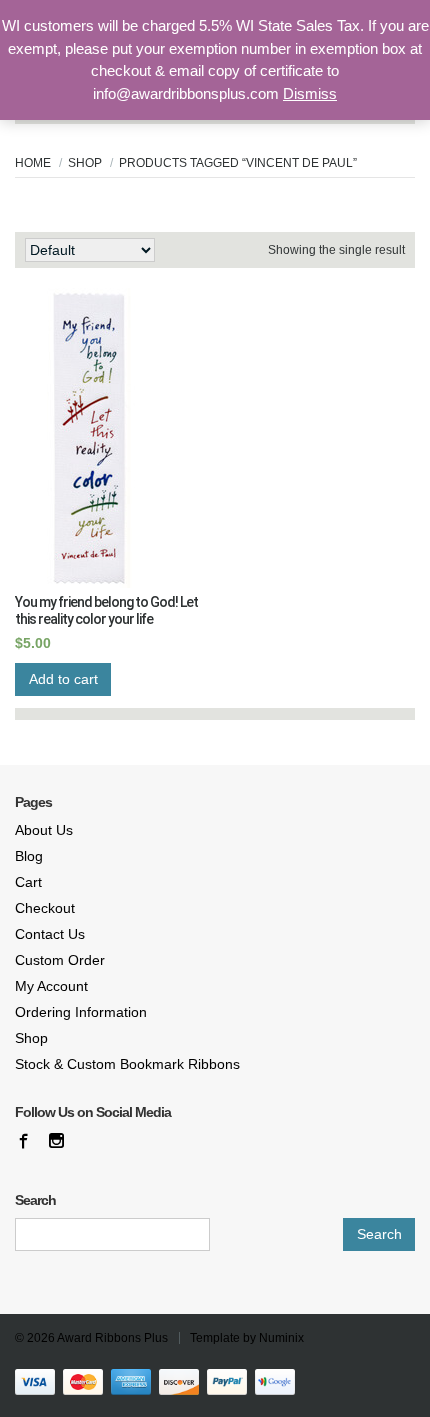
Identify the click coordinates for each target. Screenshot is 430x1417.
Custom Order (60, 960)
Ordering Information (81, 1012)
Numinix (281, 1338)
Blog (29, 856)
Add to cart (63, 679)
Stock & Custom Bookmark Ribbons (127, 1064)
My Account (51, 986)
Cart (28, 882)
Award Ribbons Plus (112, 1338)
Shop (85, 163)
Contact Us (50, 934)
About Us (44, 830)
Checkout (45, 908)
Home (33, 163)
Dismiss (310, 93)
